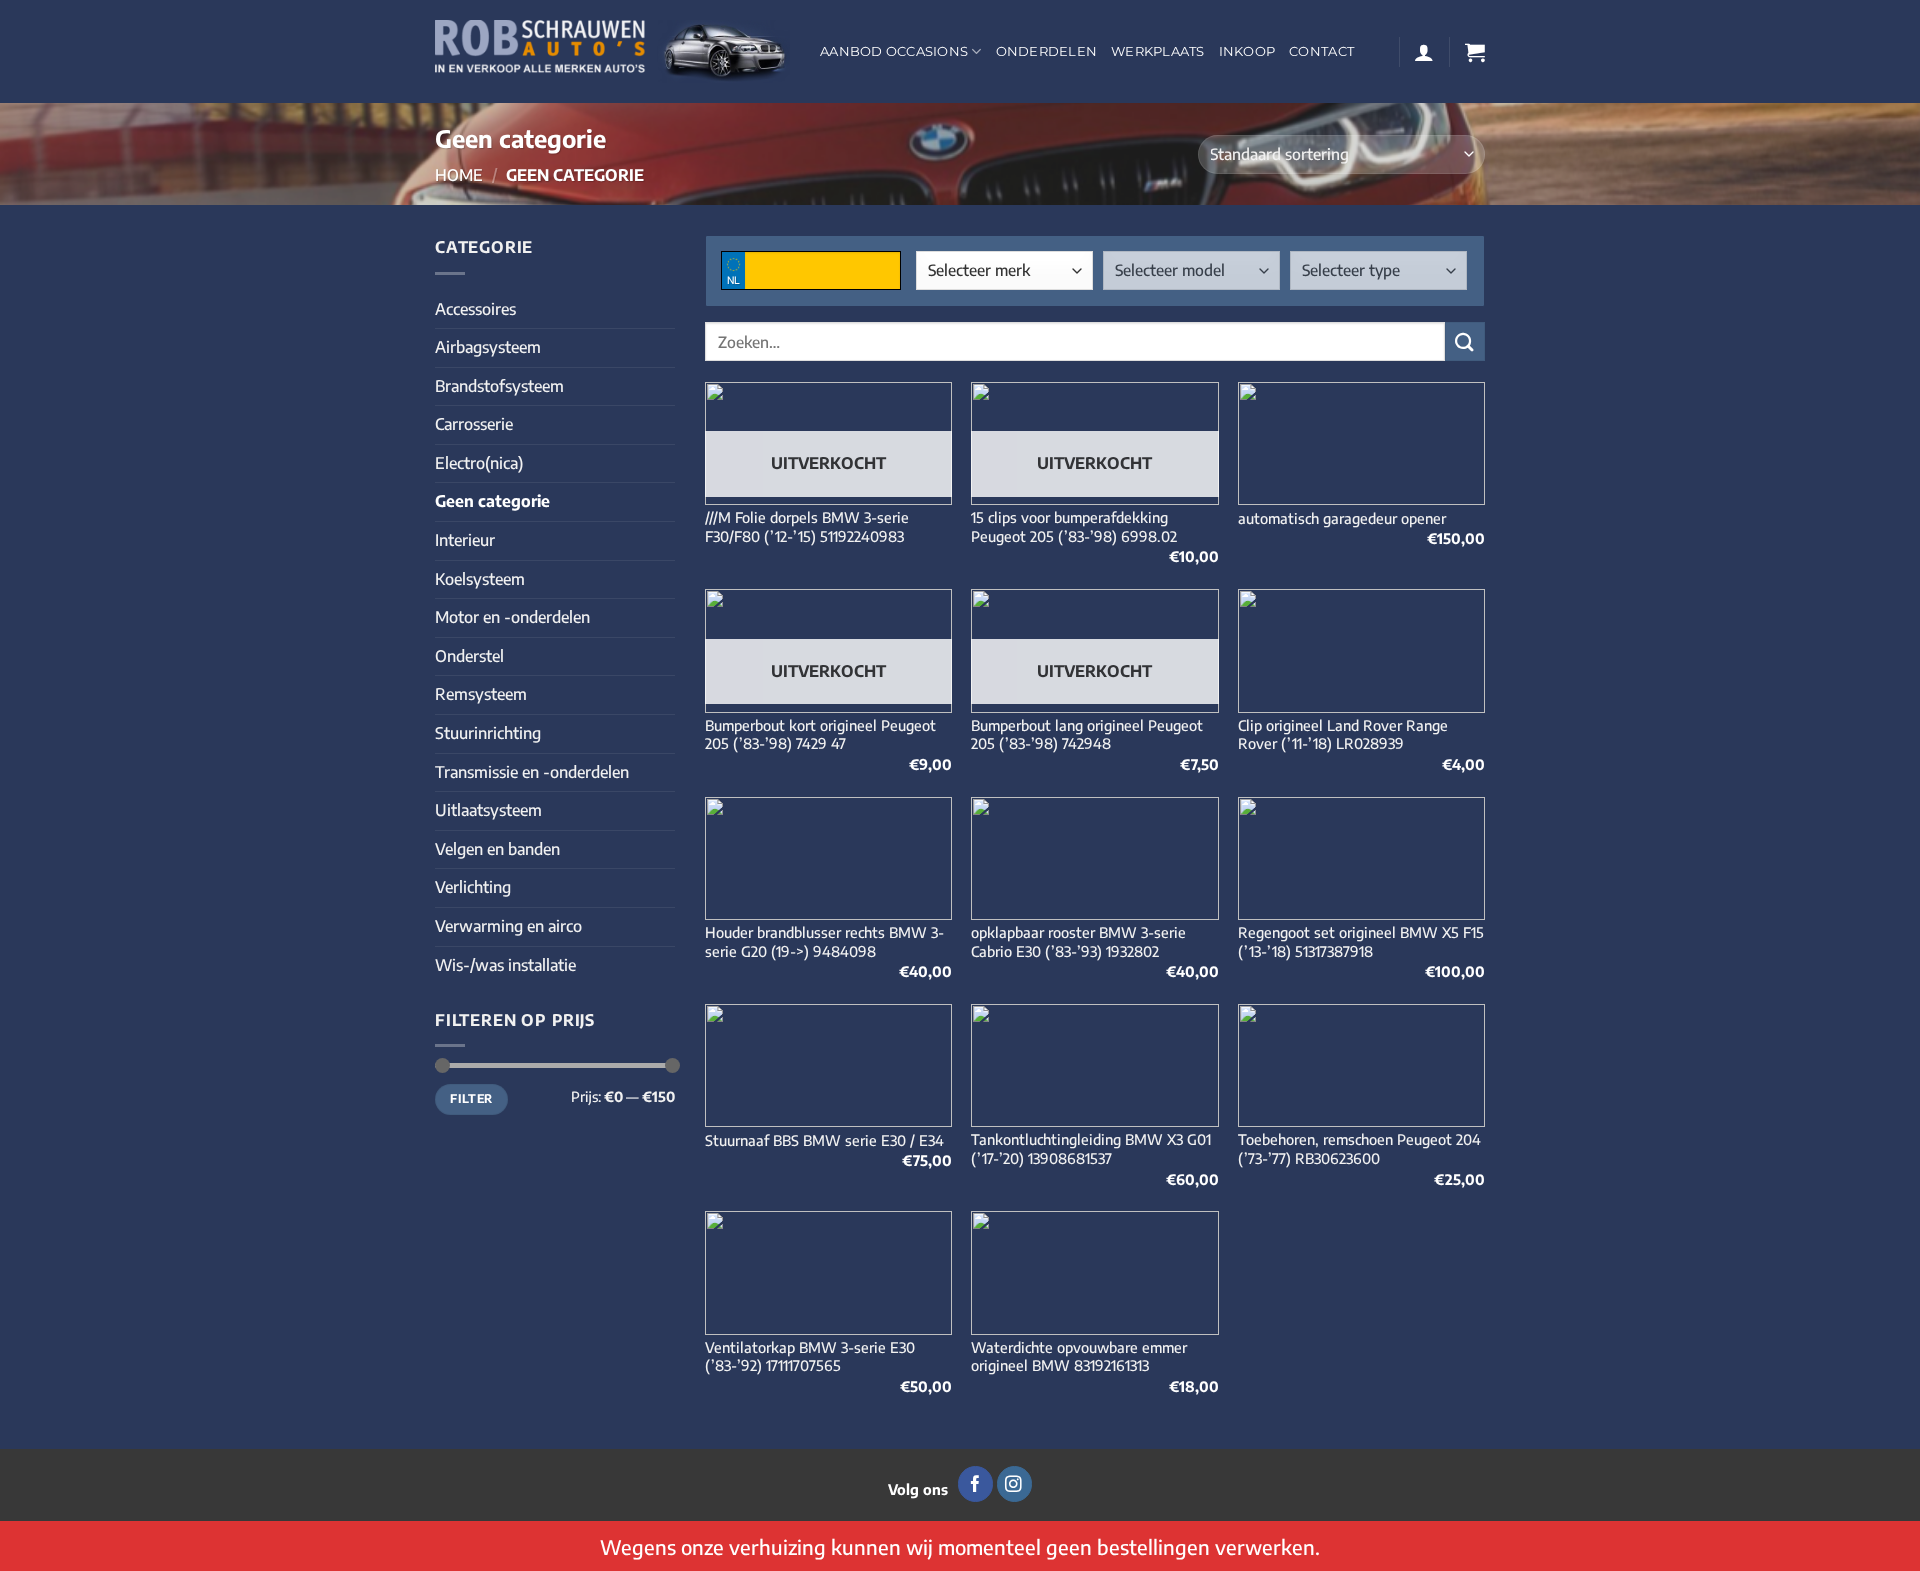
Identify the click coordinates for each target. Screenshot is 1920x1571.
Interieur (465, 540)
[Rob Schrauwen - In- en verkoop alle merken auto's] (612, 51)
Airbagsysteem (488, 347)
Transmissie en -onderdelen (532, 772)
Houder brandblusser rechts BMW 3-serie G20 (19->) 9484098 (824, 941)
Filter (471, 1098)
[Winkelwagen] (1475, 52)
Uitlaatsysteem (488, 810)
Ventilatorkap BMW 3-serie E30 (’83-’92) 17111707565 (810, 1356)
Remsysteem (481, 694)
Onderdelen (1047, 51)
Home (459, 175)
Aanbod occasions (894, 51)
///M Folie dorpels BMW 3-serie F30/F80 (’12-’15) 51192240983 (807, 526)
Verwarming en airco (508, 926)
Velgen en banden (497, 849)
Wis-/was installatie (505, 965)
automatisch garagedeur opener (1342, 518)
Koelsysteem (480, 579)
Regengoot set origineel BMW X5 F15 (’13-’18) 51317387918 (1361, 941)
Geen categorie (492, 501)
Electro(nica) (479, 463)
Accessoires (475, 309)
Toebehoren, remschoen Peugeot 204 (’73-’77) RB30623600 (1359, 1148)
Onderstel (469, 656)
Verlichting (473, 887)
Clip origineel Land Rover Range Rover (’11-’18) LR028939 (1343, 734)
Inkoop (1247, 51)
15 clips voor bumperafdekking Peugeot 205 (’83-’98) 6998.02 (1074, 526)
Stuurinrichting (488, 733)
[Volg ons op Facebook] (975, 1484)
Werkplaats (1158, 51)
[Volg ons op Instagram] (1014, 1484)
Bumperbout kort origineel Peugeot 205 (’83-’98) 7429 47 (820, 734)
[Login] (1424, 52)
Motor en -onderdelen (512, 617)
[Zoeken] (1465, 341)
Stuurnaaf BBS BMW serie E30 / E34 (824, 1140)
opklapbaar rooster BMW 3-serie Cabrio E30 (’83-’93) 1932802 (1078, 941)
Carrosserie (474, 424)
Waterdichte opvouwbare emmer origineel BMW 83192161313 (1079, 1356)
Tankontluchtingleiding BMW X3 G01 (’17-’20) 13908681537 (1091, 1148)
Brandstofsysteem (499, 386)
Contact (1321, 51)
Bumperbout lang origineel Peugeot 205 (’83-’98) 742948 (1087, 734)
